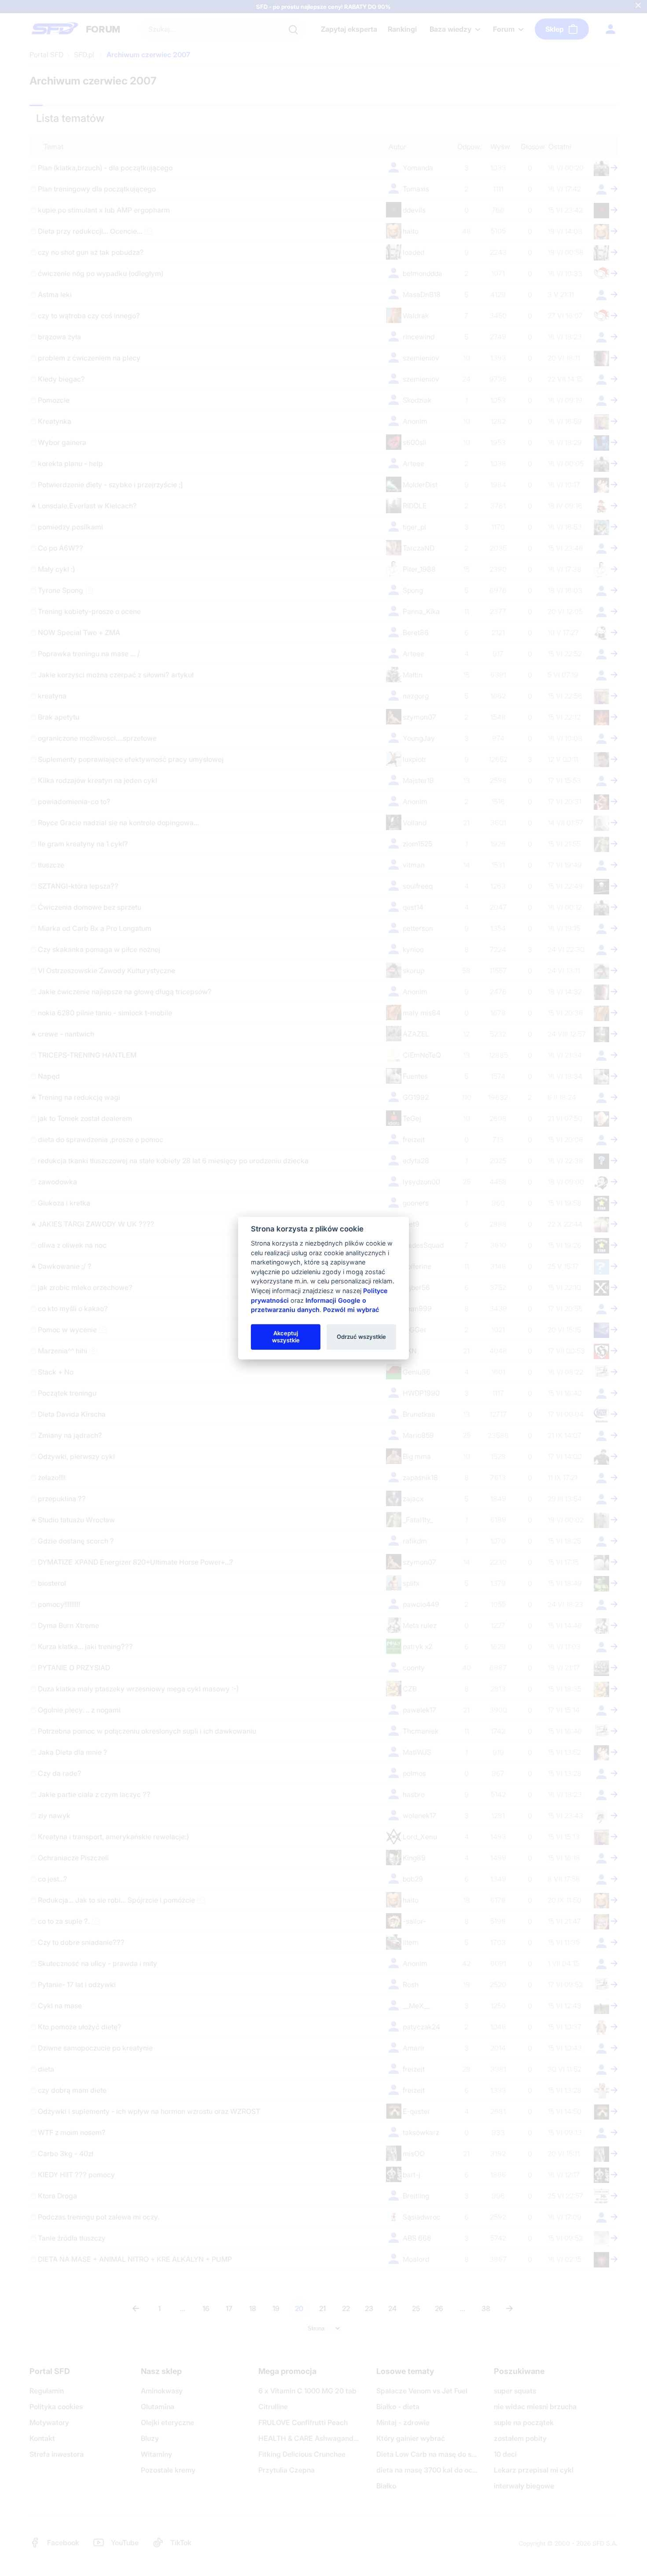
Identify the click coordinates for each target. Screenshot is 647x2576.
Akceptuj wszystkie (286, 1337)
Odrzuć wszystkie (361, 1337)
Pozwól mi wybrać (351, 1310)
